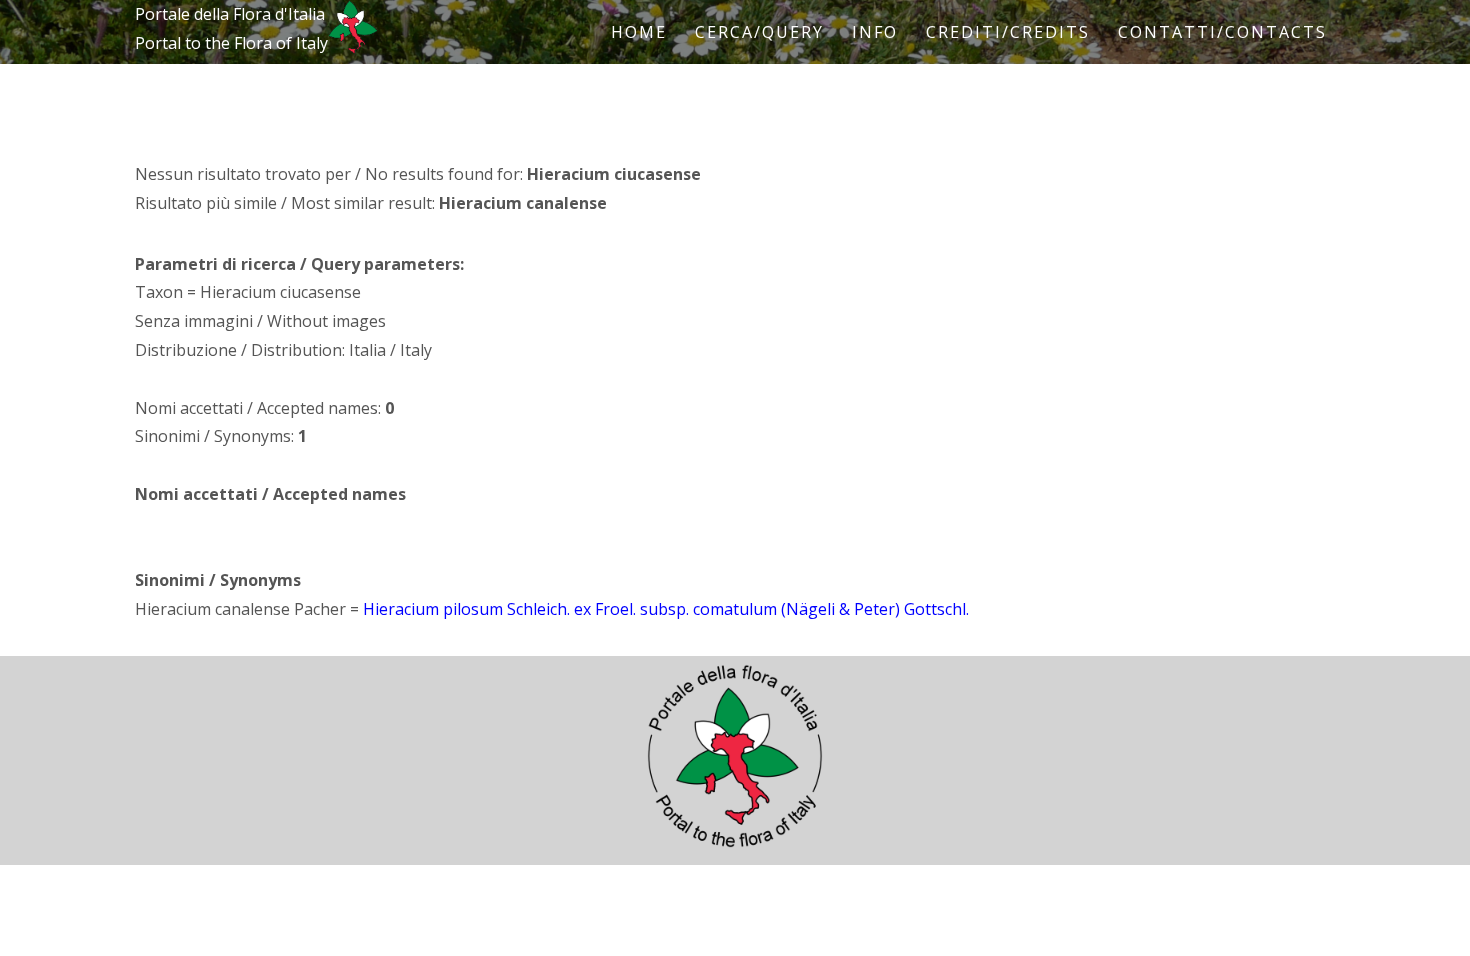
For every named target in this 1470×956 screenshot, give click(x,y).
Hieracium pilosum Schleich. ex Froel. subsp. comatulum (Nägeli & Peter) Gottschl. (666, 609)
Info (875, 32)
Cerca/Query (759, 32)
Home (639, 32)
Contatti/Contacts (1222, 32)
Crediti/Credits (1008, 32)
